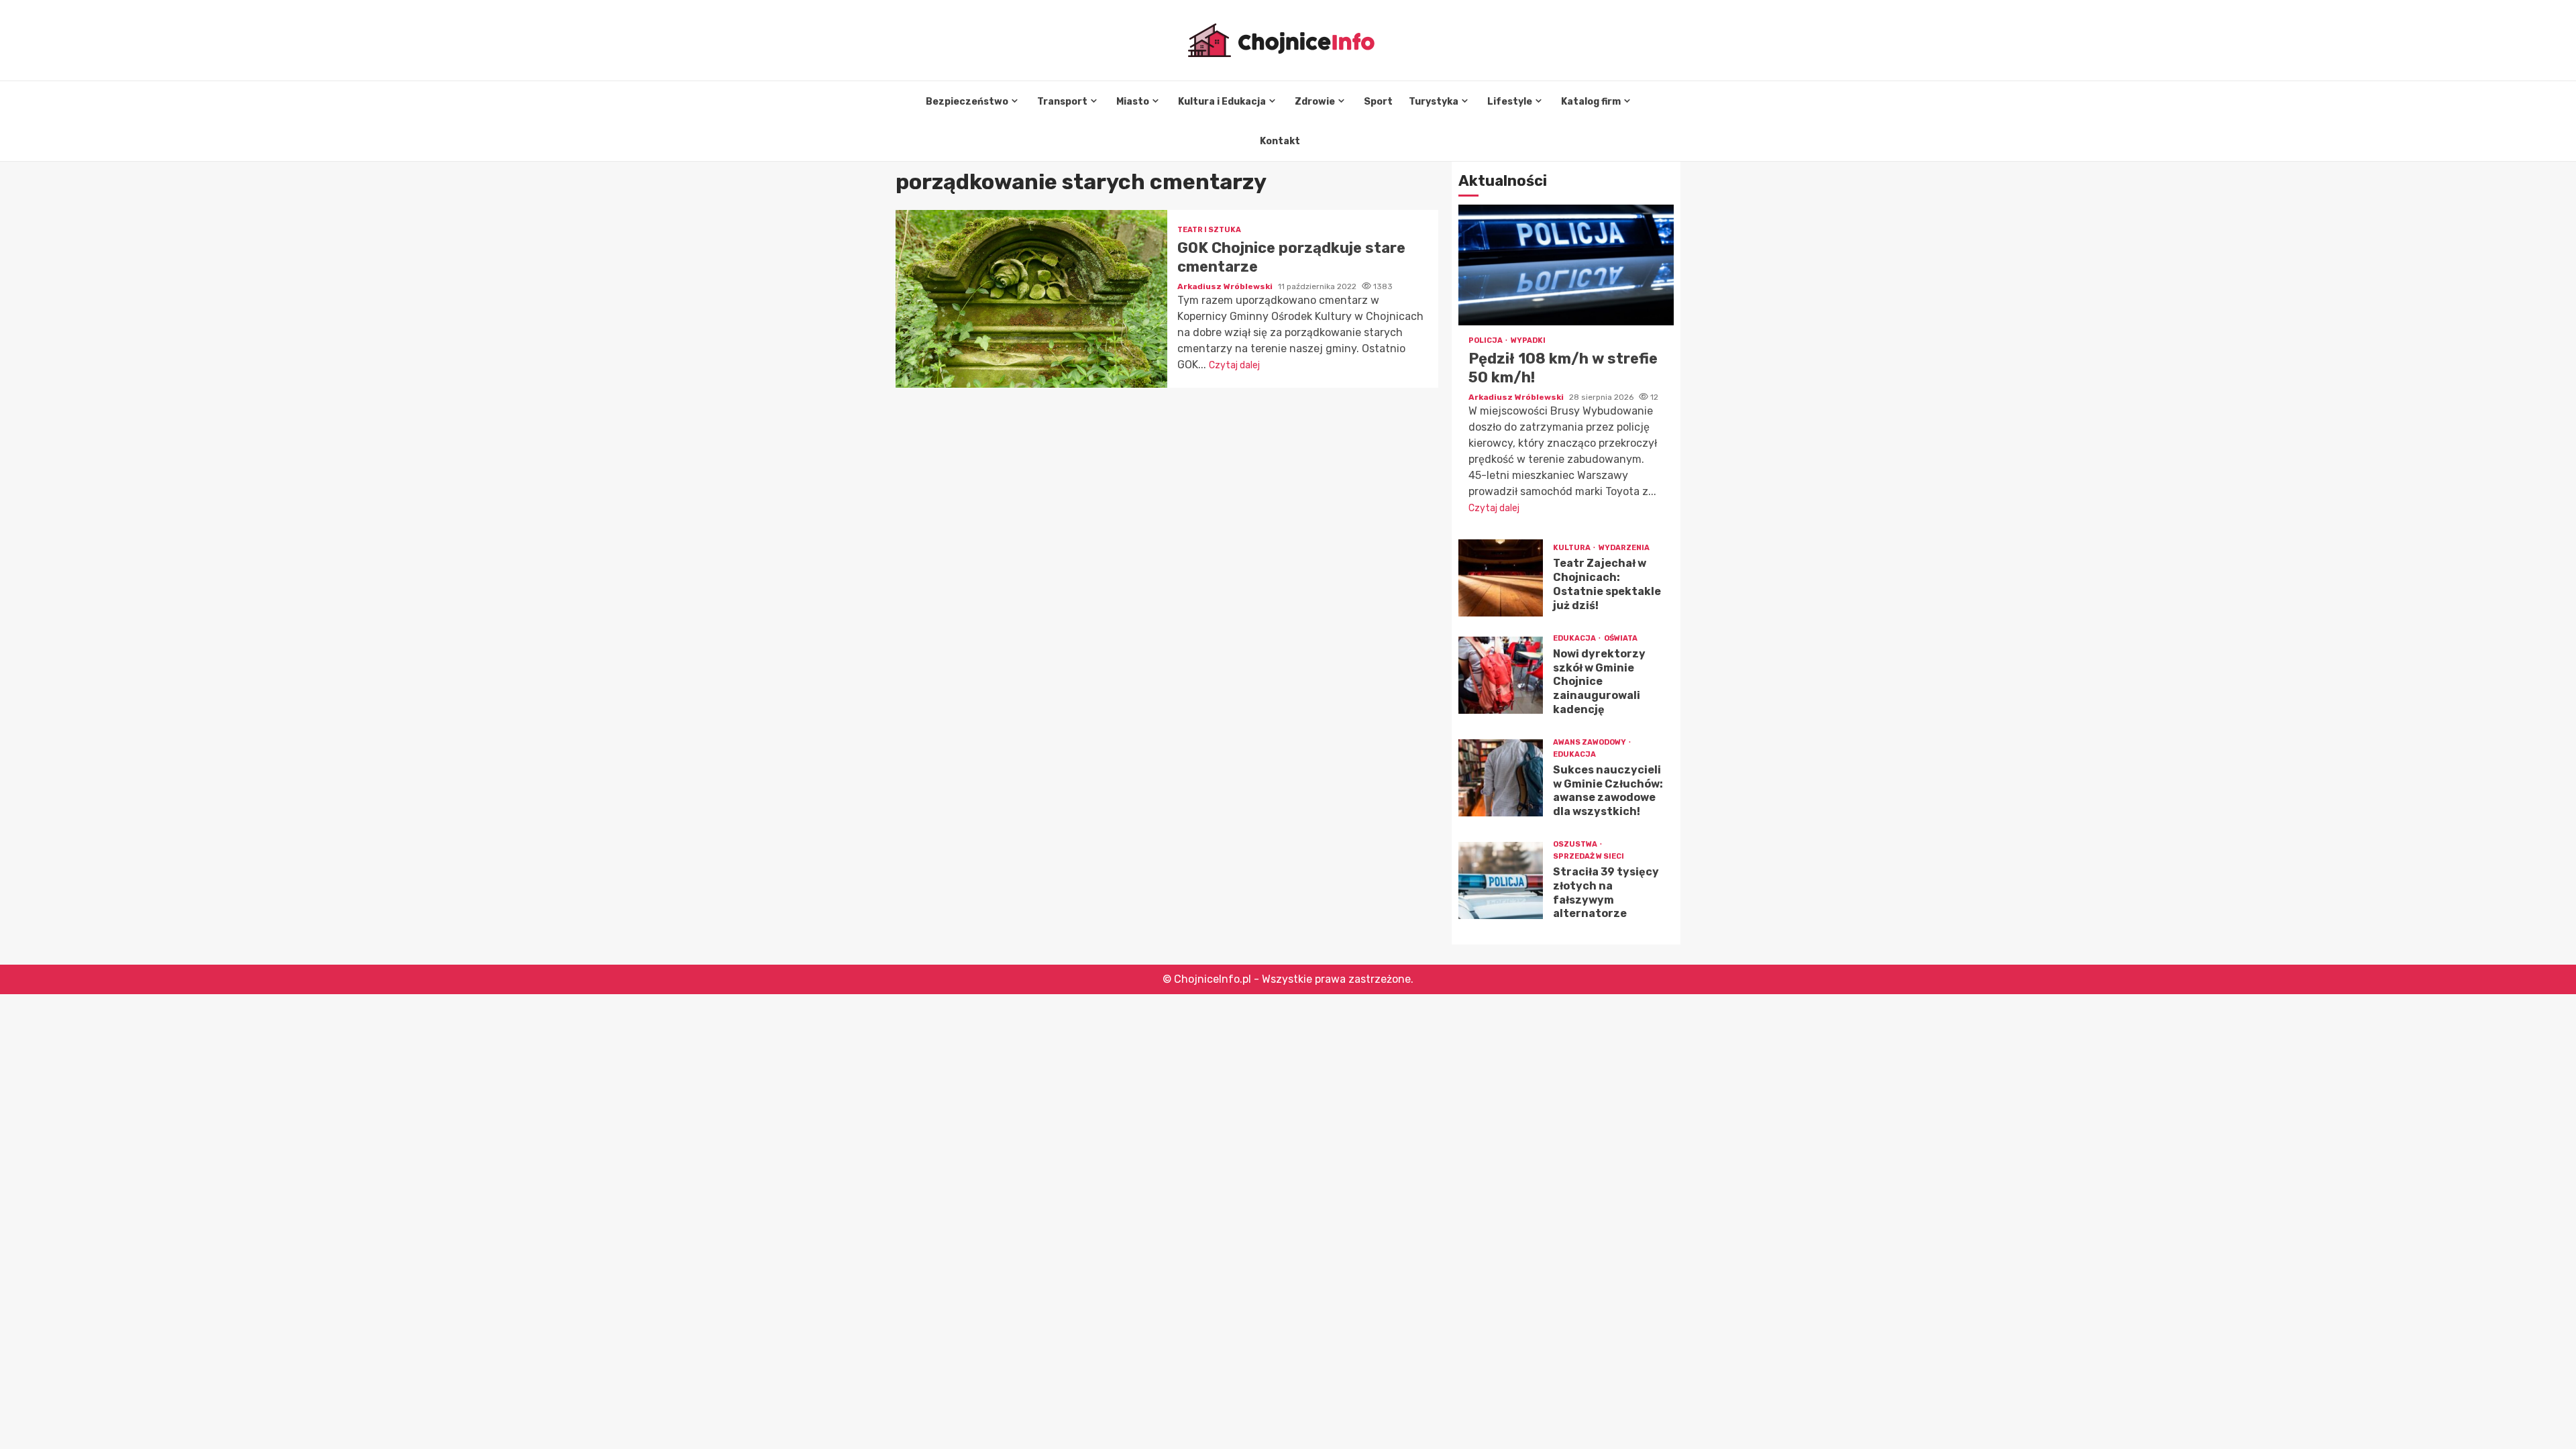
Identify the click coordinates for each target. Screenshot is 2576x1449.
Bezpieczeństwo (967, 102)
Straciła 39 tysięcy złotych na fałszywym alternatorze (1501, 880)
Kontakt (1280, 141)
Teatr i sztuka (1209, 230)
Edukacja (1575, 638)
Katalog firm (1591, 102)
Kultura (1572, 548)
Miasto (1133, 102)
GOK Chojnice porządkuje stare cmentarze (1031, 299)
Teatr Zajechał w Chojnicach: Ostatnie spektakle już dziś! (1501, 578)
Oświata (1621, 638)
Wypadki (1528, 340)
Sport (1378, 102)
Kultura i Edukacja (1222, 102)
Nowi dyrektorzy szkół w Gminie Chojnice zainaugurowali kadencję (1501, 675)
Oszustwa (1576, 844)
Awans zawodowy (1590, 742)
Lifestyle (1510, 102)
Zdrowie (1315, 102)
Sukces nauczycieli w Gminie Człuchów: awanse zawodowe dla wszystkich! (1501, 778)
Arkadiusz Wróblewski (1226, 286)
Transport (1062, 102)
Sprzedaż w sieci (1589, 856)
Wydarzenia (1624, 548)
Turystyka (1434, 102)
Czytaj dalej (1234, 365)
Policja (1486, 340)
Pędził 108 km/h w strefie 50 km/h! (1566, 265)
